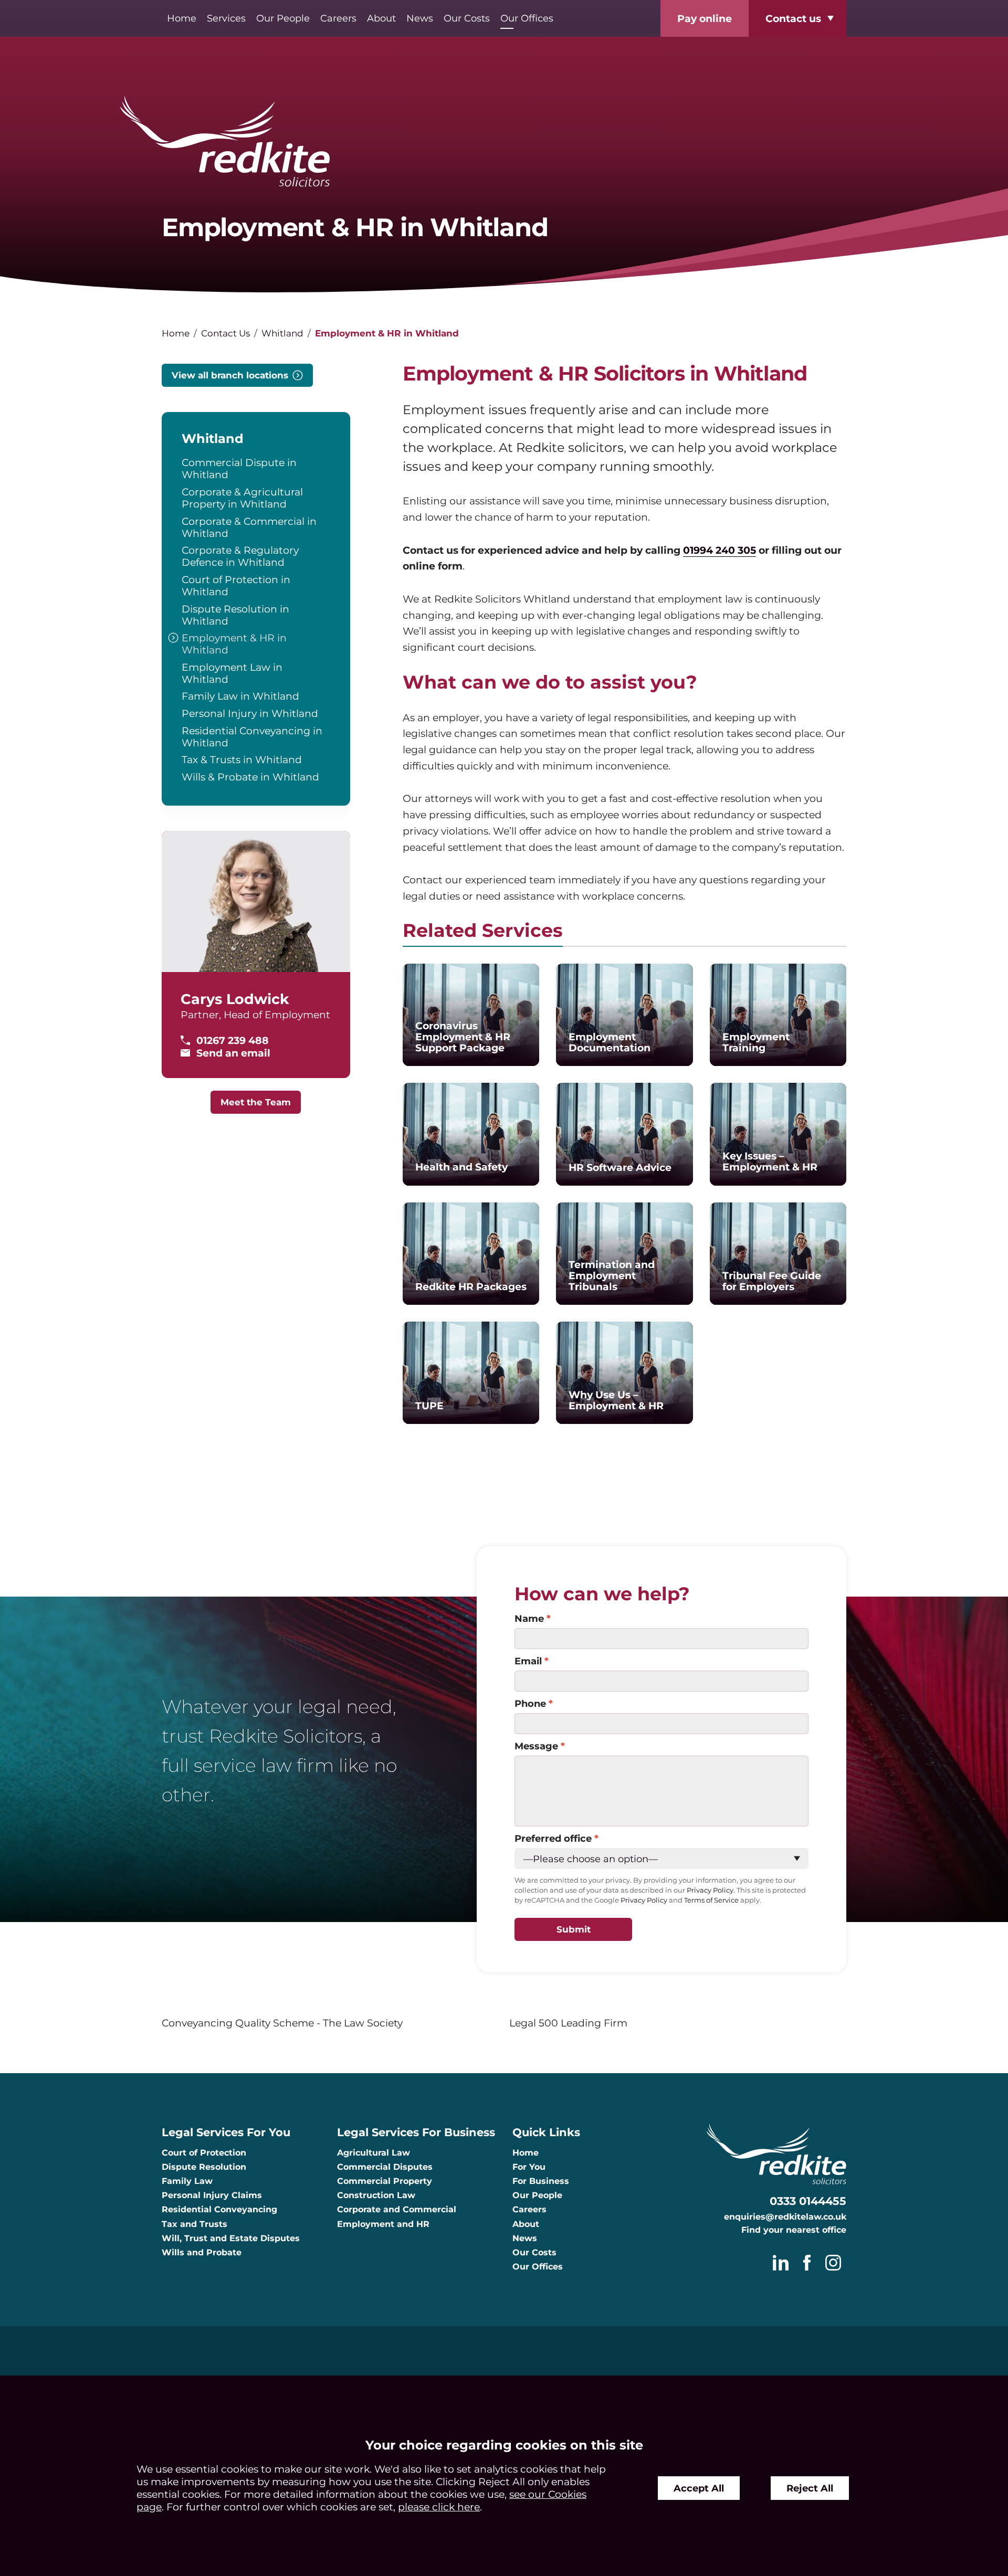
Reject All (810, 2488)
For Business (541, 2181)
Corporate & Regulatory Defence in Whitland (240, 556)
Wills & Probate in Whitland (250, 777)
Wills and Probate (202, 2252)
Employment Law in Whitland (232, 673)
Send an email (233, 1053)
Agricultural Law (374, 2153)
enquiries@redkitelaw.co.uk (785, 2217)
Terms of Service (711, 1900)
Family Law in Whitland (240, 696)
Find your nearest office (794, 2230)
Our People (283, 18)
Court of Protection (204, 2153)
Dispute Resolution (204, 2167)
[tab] (483, 933)
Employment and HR (383, 2224)
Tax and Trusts (195, 2224)
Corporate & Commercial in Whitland (249, 527)
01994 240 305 (720, 550)
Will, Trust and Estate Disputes (231, 2238)
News (420, 18)
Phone (530, 1703)
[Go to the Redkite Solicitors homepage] (504, 142)
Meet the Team (256, 1102)
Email (528, 1661)
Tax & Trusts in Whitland (242, 759)
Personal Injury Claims (212, 2195)
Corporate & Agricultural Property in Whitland (242, 498)
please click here (439, 2507)
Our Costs (467, 18)
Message (536, 1746)
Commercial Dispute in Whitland (239, 468)
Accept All (699, 2488)
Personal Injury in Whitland (250, 713)
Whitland (282, 333)
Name (529, 1618)
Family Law (187, 2181)
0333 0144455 (808, 2201)
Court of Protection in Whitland (236, 585)
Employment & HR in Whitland (234, 644)
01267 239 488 (233, 1040)
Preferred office (553, 1838)
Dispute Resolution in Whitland (235, 615)
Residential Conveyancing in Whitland (252, 737)
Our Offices (527, 18)
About (381, 18)
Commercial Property (385, 2181)
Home (182, 18)
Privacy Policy (644, 1900)
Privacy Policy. (711, 1890)
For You (529, 2167)
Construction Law (376, 2195)
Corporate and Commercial (397, 2209)
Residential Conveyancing (219, 2209)
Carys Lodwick (235, 999)
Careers (338, 18)
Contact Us (225, 333)
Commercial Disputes (385, 2167)
